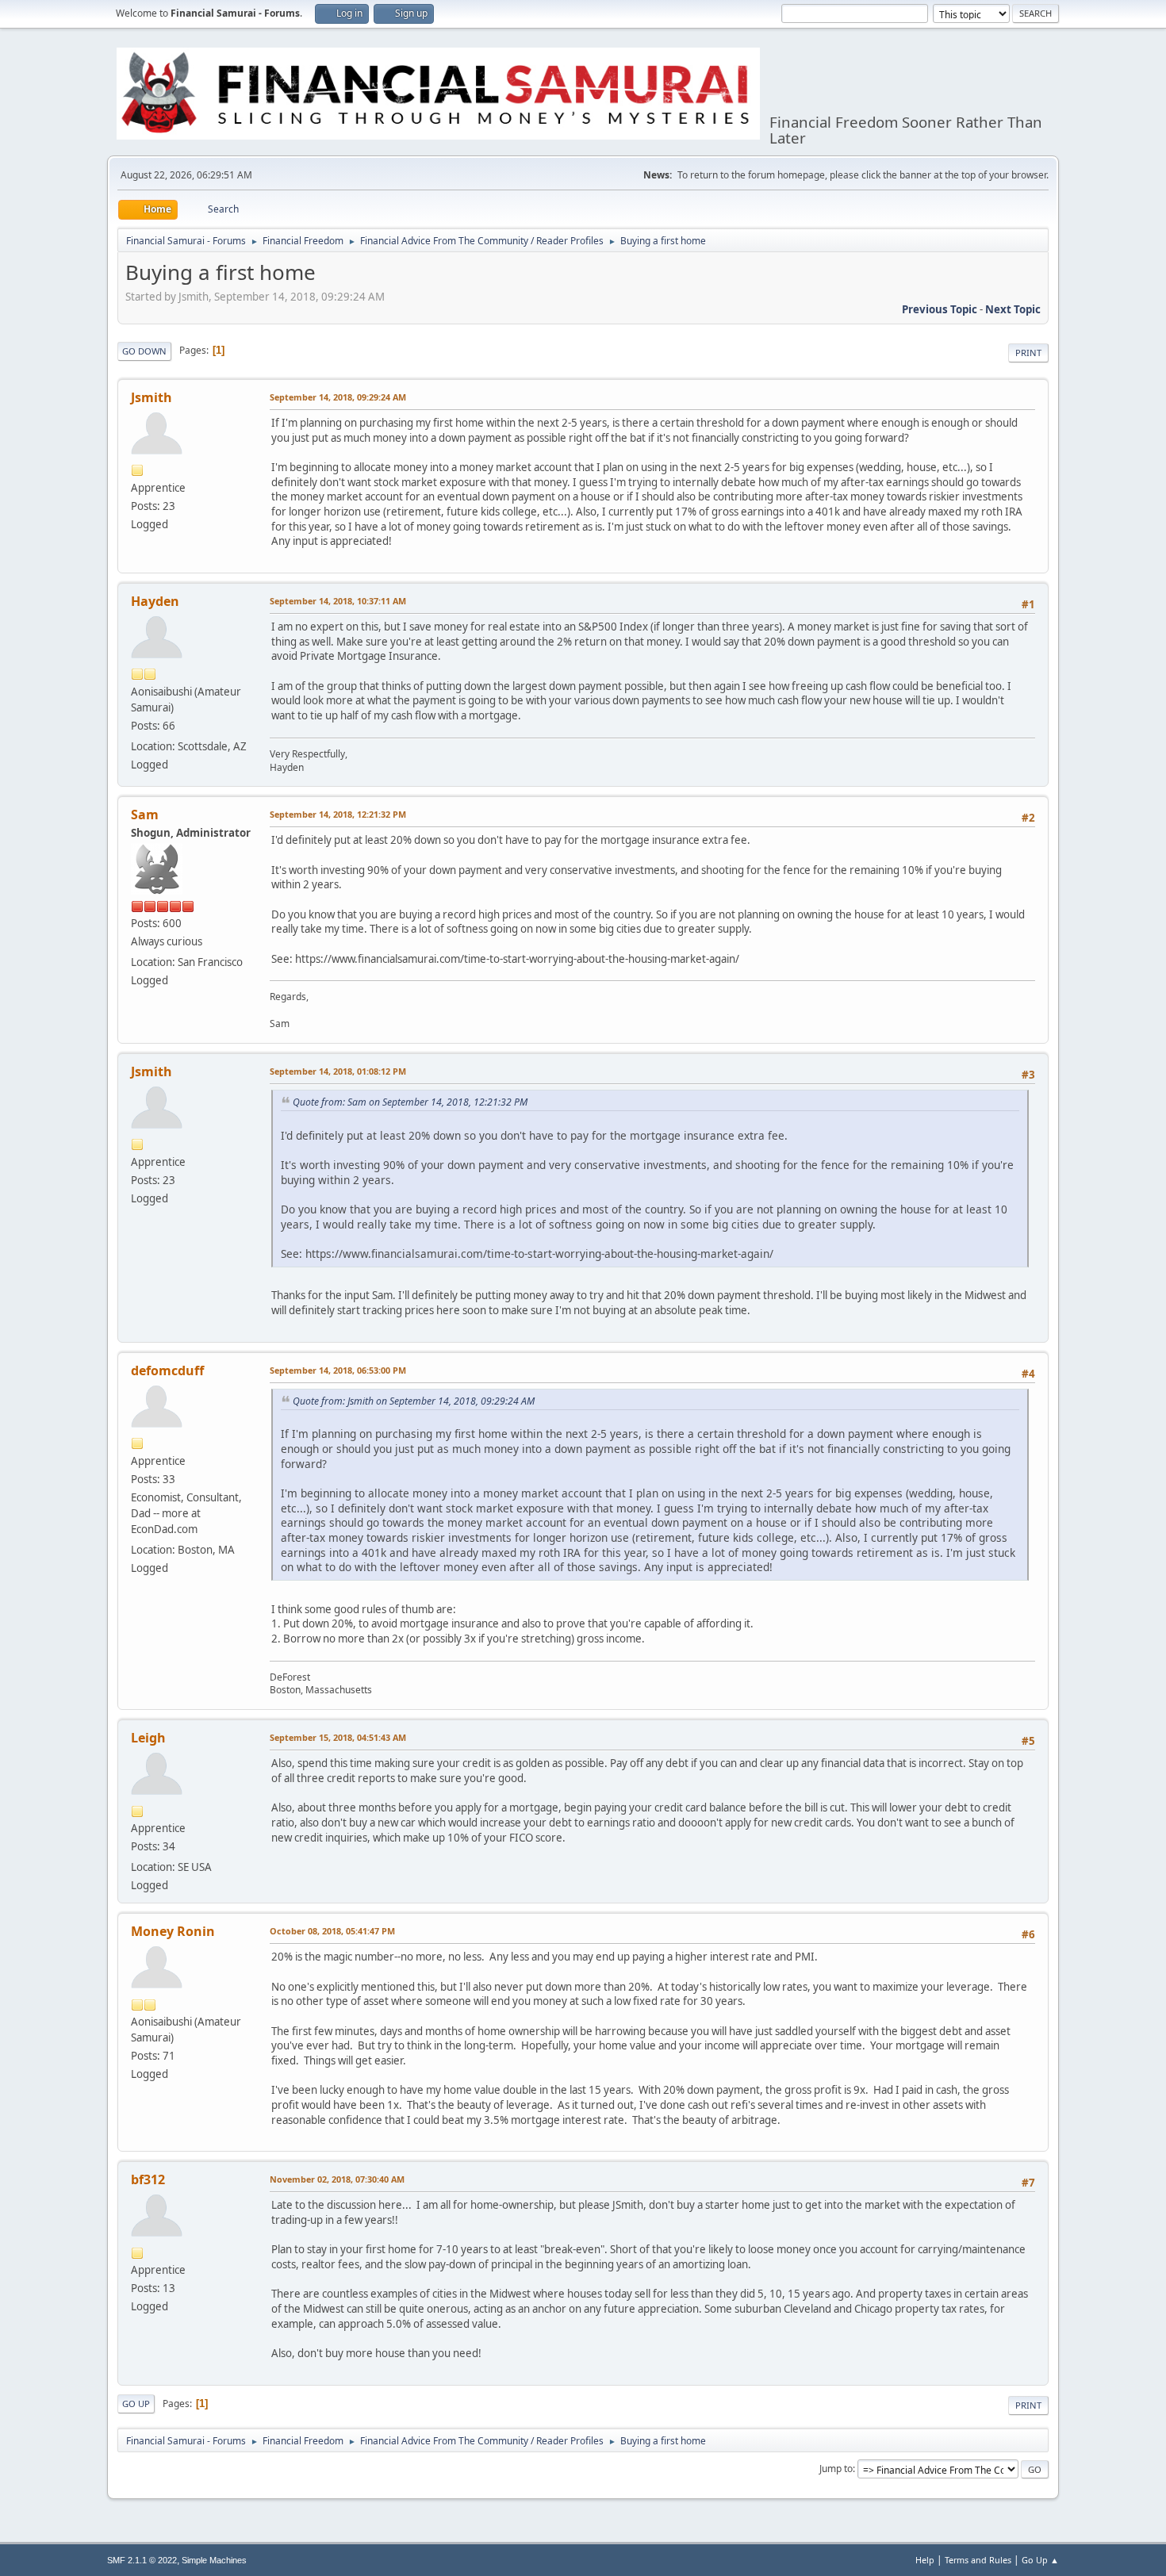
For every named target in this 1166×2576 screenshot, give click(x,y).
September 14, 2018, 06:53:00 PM (338, 1370)
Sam (145, 815)
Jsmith (152, 397)
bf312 (148, 2179)
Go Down (144, 351)
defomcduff (167, 1370)
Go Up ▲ (1040, 2560)
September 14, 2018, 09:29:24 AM (338, 397)
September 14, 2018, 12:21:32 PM (338, 814)
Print (1028, 353)
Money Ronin (173, 1931)
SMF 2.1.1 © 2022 (142, 2560)
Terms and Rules (978, 2560)
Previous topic (940, 309)
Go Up (136, 2403)
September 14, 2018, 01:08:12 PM (338, 1071)
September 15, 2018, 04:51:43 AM (338, 1737)
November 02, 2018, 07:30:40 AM (337, 2179)
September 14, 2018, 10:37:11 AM (338, 601)
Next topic (1013, 309)
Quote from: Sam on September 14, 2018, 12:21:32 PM (410, 1102)
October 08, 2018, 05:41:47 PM (332, 1931)
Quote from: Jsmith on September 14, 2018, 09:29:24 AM (414, 1401)
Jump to (836, 2469)
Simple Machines (214, 2560)
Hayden (155, 601)
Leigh (148, 1738)
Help (925, 2560)
